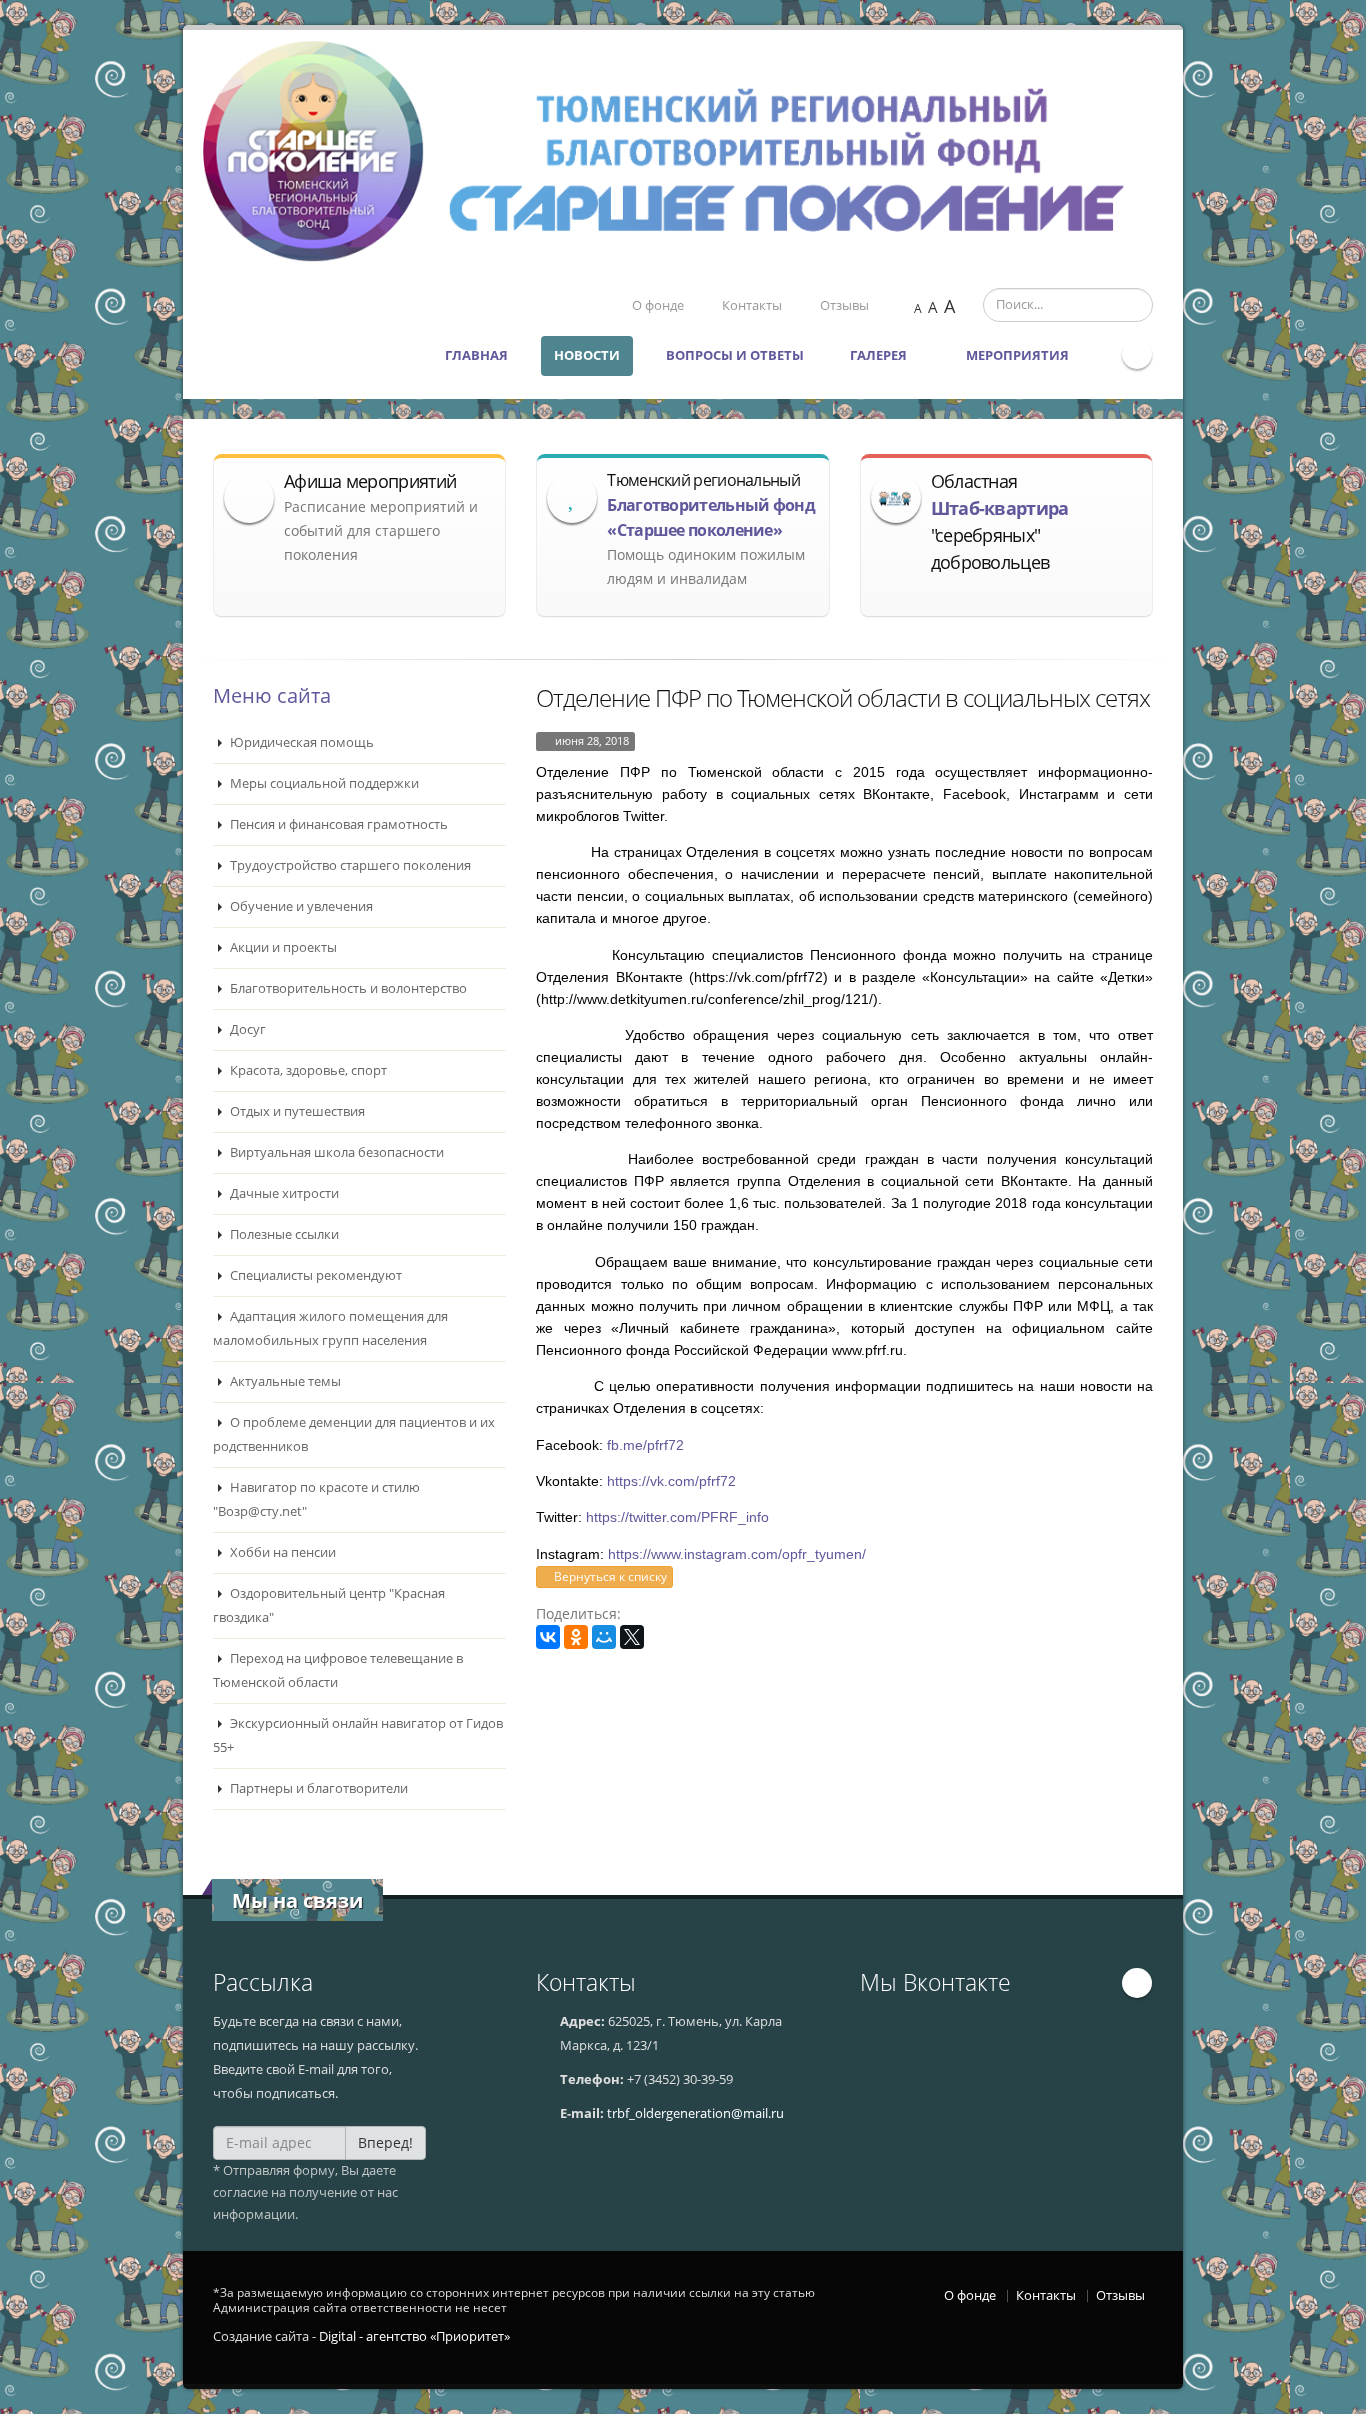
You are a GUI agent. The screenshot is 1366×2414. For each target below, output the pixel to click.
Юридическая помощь (300, 742)
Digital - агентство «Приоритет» (414, 2336)
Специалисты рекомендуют (314, 1275)
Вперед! (385, 2142)
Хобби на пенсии (281, 1552)
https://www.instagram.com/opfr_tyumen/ (737, 1554)
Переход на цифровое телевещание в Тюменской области (338, 1670)
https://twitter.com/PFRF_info (677, 1517)
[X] (632, 1637)
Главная (476, 355)
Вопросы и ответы (735, 355)
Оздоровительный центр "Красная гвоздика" (329, 1605)
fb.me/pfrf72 (645, 1445)
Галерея (880, 355)
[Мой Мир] (604, 1637)
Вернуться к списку (609, 1576)
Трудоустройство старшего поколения (349, 865)
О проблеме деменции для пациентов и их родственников (354, 1434)
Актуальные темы (284, 1381)
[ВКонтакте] (548, 1637)
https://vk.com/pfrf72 (671, 1481)
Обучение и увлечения (300, 906)
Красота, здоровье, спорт (307, 1070)
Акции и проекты (282, 947)
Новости (587, 355)
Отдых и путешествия (296, 1111)
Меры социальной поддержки (323, 783)
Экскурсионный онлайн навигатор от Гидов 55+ (358, 1735)
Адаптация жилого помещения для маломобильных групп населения (330, 1328)
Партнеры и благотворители (317, 1788)
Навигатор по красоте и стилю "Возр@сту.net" (316, 1499)
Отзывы (844, 305)
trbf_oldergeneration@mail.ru (695, 2113)
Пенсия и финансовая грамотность (337, 824)
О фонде (658, 305)
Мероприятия (1019, 355)
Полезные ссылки (283, 1234)
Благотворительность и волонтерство (347, 988)
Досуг (246, 1029)
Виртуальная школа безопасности (335, 1152)
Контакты (752, 305)
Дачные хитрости (283, 1193)
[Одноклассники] (576, 1637)
